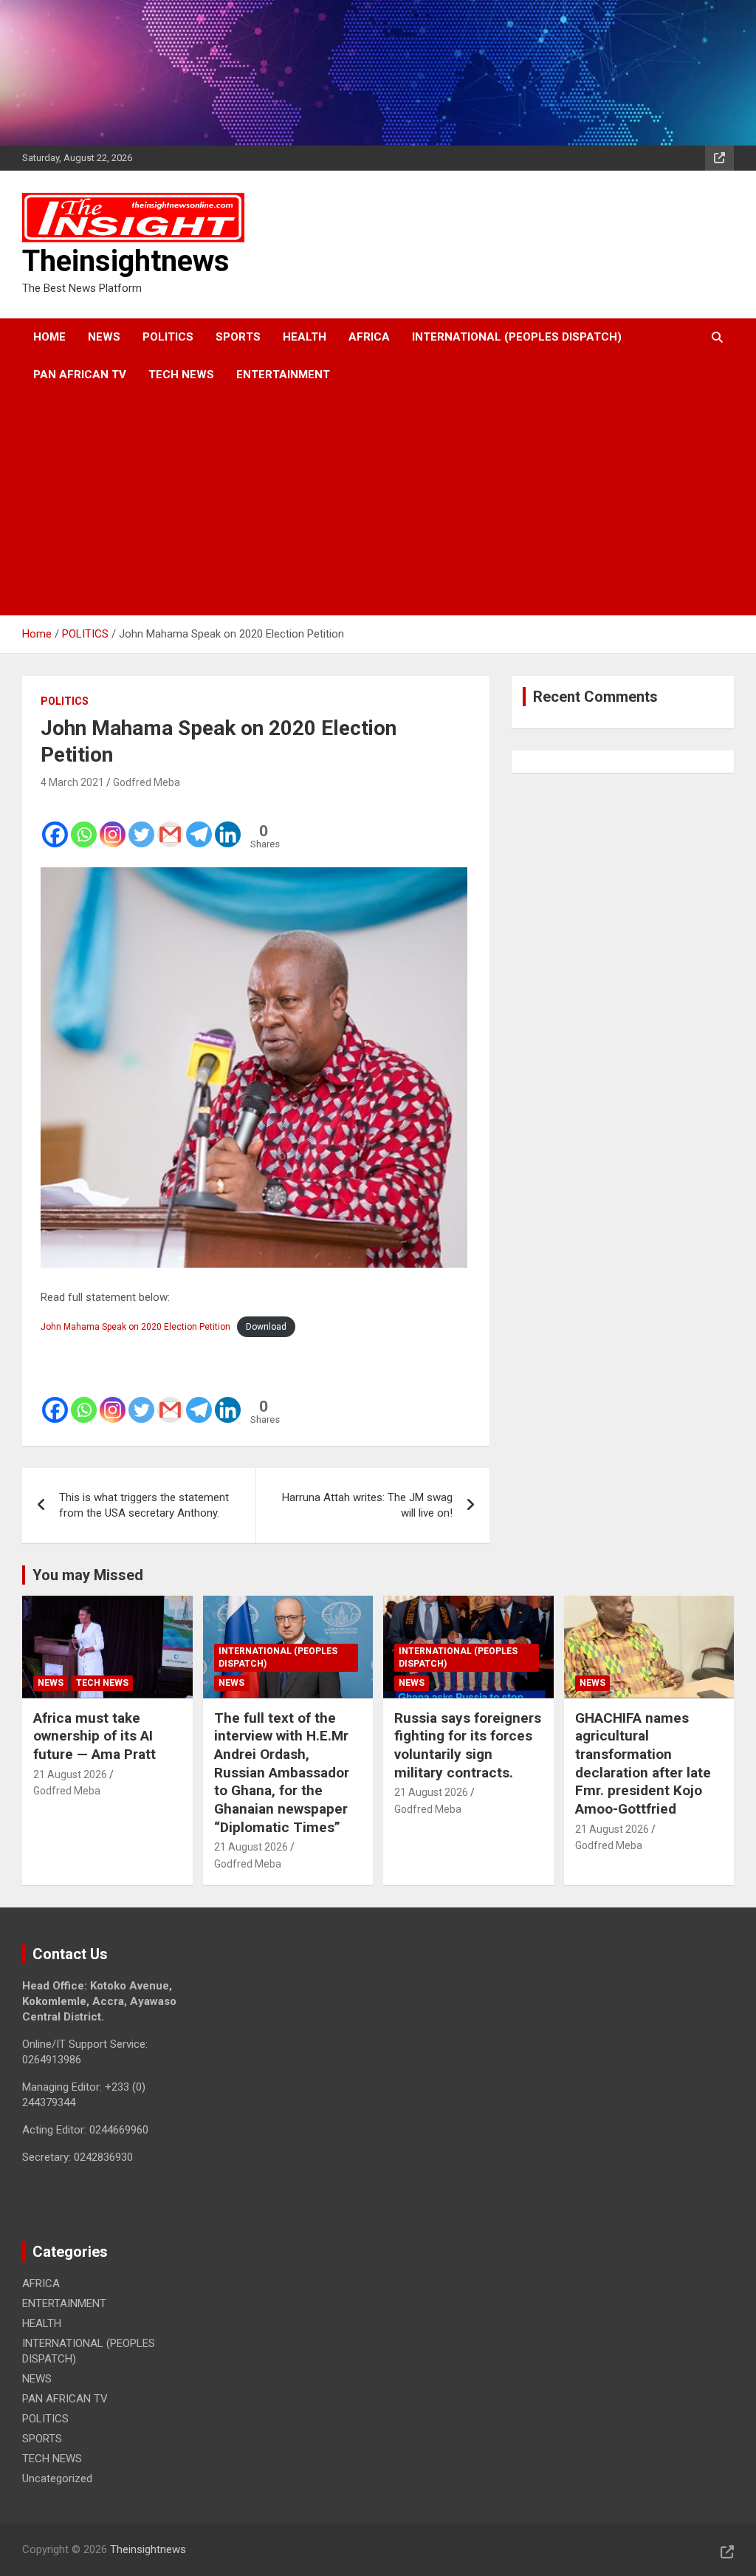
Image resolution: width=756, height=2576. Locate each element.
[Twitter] (141, 824)
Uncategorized (57, 2478)
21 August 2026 (70, 1774)
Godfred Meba (147, 782)
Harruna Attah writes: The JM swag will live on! (367, 1505)
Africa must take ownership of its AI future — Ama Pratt (94, 1736)
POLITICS (168, 337)
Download (266, 1327)
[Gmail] (170, 824)
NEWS (104, 337)
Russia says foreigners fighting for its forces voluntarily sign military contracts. (468, 1745)
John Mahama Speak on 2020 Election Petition (135, 1327)
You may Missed (88, 1575)
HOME (49, 337)
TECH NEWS (181, 375)
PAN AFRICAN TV (80, 375)
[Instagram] (113, 824)
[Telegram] (199, 824)
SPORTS (238, 337)
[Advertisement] (358, 505)
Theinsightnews (126, 261)
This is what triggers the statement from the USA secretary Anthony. (144, 1505)
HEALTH (305, 337)
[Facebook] (55, 824)
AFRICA (369, 337)
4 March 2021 (72, 782)
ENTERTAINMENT (283, 375)
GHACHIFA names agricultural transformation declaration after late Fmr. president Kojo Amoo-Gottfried (643, 1763)
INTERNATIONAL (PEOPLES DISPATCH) (517, 337)
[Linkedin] (228, 824)
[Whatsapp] (84, 824)
